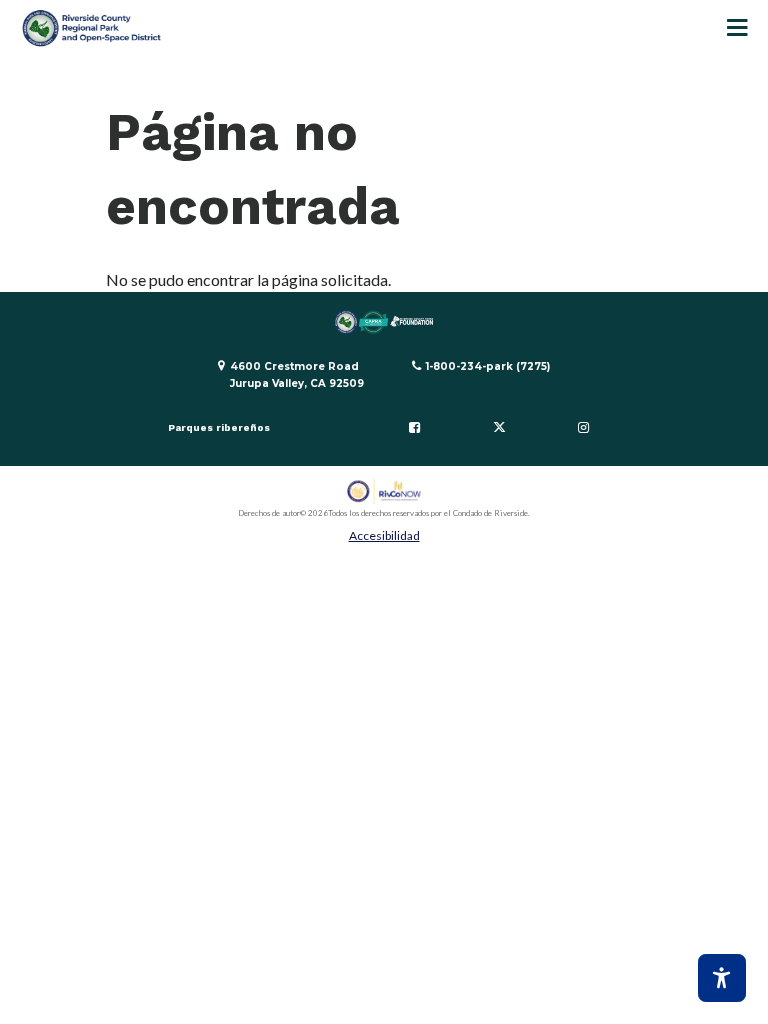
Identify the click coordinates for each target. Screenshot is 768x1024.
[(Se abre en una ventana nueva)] (384, 491)
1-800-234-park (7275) (488, 366)
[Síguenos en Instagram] (584, 428)
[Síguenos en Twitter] (499, 428)
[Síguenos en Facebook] (414, 428)
